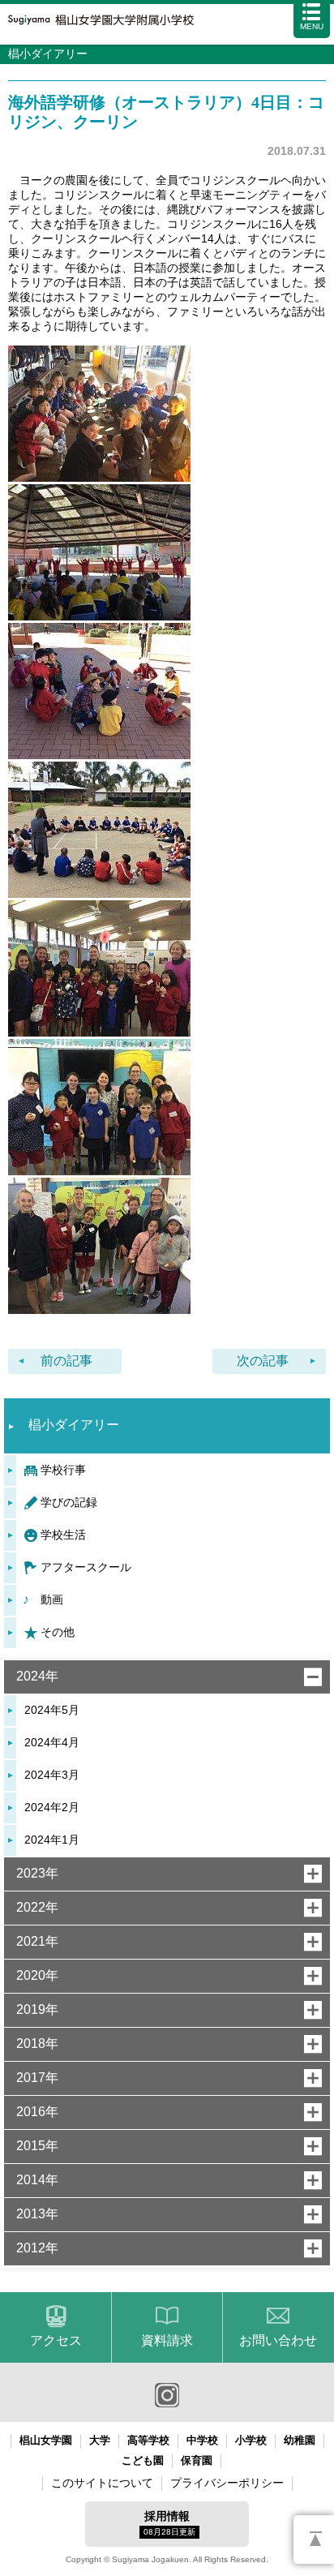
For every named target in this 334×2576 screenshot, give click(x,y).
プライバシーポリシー (227, 2483)
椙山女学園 (46, 2440)
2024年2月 (52, 1807)
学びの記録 (69, 1502)
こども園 (143, 2460)
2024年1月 (52, 1840)
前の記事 (66, 1361)
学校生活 (63, 1535)
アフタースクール (86, 1567)
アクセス (56, 2340)
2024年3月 (52, 1775)
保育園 (197, 2460)
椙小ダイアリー (74, 1425)
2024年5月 (52, 1710)
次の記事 (263, 1361)
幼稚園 (300, 2440)
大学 (100, 2440)
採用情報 (169, 2523)
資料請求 (167, 2340)
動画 (52, 1599)
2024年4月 (52, 1742)
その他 (58, 1632)
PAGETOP (314, 2540)
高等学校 (148, 2440)
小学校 (251, 2440)
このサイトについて (102, 2483)
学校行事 (63, 1470)
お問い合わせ (278, 2340)
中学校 (202, 2440)
